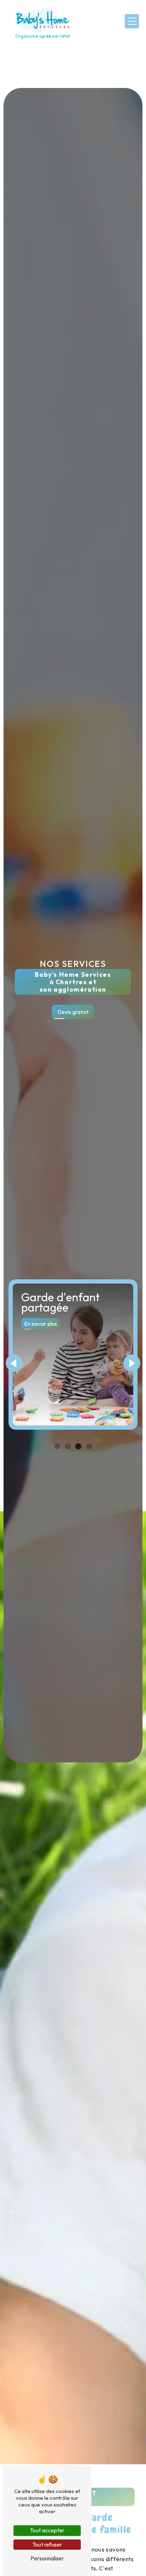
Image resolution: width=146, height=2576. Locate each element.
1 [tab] (57, 1447)
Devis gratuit (73, 1012)
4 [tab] (89, 1447)
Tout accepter (47, 2530)
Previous (14, 1363)
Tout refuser (47, 2544)
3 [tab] (78, 1447)
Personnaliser (47, 2558)
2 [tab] (68, 1447)
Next (132, 1363)
